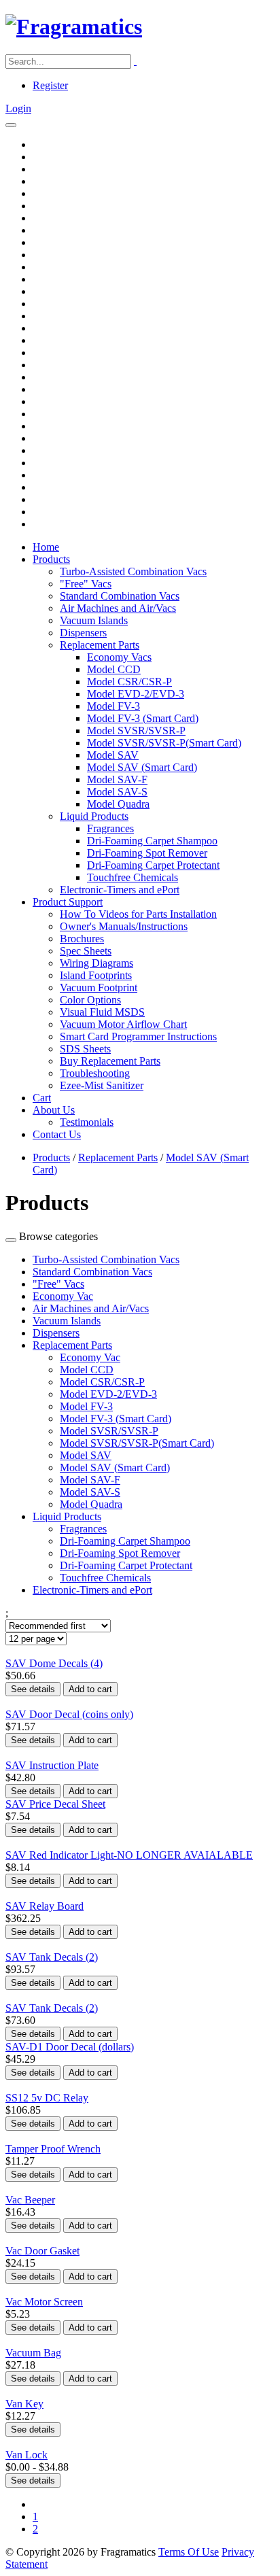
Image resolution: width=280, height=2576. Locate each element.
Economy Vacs (119, 657)
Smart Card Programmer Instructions (138, 1036)
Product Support (68, 902)
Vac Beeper (30, 2200)
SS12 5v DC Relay (47, 2098)
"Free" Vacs (86, 584)
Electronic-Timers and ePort (120, 890)
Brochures (82, 939)
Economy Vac (63, 1296)
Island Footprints (96, 975)
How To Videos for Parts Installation (138, 914)
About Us (54, 1110)
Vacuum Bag (33, 2353)
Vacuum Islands (94, 620)
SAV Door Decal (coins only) (69, 1714)
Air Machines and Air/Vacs (118, 608)
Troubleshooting (95, 1073)
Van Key (24, 2404)
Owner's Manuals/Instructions (124, 926)
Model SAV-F (117, 779)
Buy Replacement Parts (110, 1061)
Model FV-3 (113, 706)
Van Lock (27, 2455)
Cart (42, 1098)
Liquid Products (94, 816)
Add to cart (90, 1689)
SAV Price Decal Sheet (55, 1804)
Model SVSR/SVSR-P (136, 731)
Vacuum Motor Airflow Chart (123, 1024)
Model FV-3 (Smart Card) (143, 718)
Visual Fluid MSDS (102, 1012)
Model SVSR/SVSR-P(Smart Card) (164, 743)
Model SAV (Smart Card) (142, 767)
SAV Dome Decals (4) (54, 1663)
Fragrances (110, 828)
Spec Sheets (86, 951)
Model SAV (113, 755)
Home (46, 547)
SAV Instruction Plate (52, 1765)
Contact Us (57, 1134)
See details (33, 1689)
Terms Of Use (189, 2552)
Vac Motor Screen (44, 2302)
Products (51, 559)
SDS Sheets (85, 1049)
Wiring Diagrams (97, 963)
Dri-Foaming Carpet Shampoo (152, 841)
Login (18, 108)
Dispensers (83, 633)
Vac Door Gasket (42, 2251)
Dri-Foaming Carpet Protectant (153, 865)
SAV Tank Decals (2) (52, 1957)
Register (50, 85)
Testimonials (87, 1122)
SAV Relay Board (45, 1906)
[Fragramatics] (74, 27)
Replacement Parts (100, 645)
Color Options (90, 1000)
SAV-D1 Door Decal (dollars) (70, 2047)
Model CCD (114, 669)
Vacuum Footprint (99, 988)
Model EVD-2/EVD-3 (136, 694)
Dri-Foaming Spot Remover (147, 853)
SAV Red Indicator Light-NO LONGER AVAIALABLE (129, 1855)
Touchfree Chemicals (133, 877)
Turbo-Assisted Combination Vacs (133, 571)
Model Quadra (118, 804)
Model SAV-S (117, 792)
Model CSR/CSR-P (129, 682)
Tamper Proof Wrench (53, 2149)
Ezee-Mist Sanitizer (102, 1085)
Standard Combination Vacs (120, 596)
